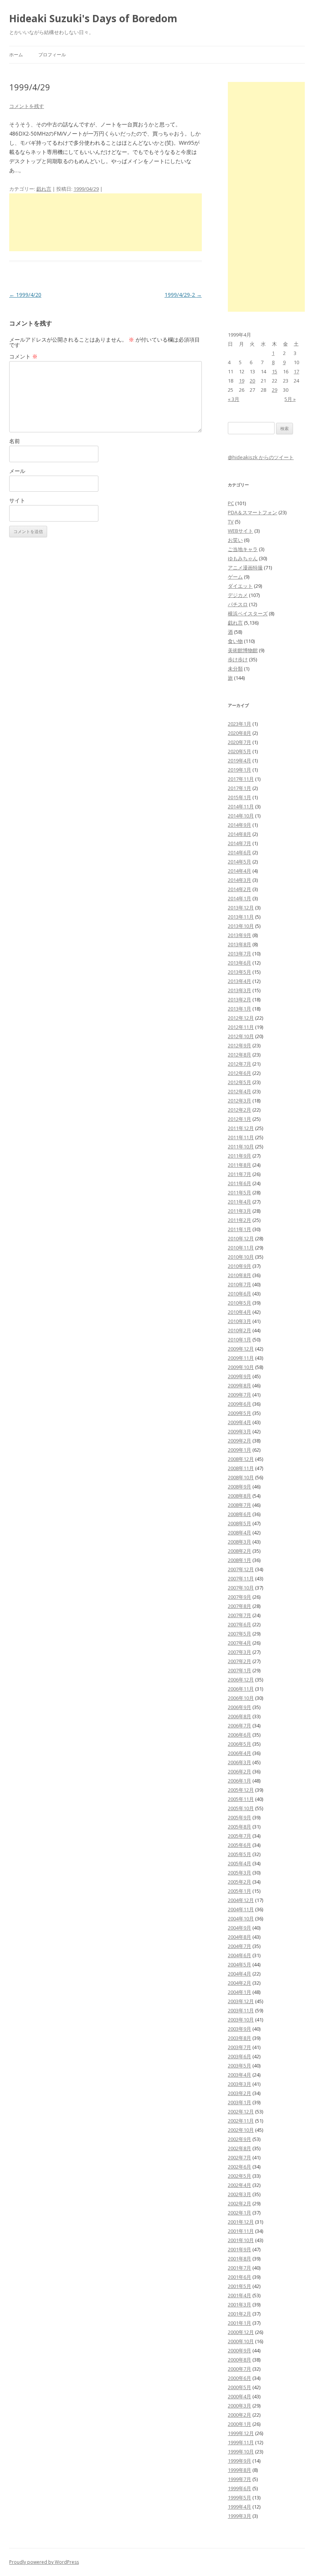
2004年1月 (240, 1992)
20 (252, 381)
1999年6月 (240, 2488)
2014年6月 (240, 852)
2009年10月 (241, 1367)
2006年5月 (240, 1744)
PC (231, 503)
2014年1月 (240, 898)
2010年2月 (240, 1330)
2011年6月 (240, 1183)
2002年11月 (241, 2121)
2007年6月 (240, 1624)
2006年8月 (240, 1716)
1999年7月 (240, 2479)
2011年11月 (241, 1137)
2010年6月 (240, 1294)
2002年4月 (240, 2185)
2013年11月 (241, 917)
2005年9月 (240, 1817)
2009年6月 (240, 1404)
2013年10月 (241, 926)
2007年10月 (241, 1588)
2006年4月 (240, 1753)
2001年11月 (241, 2231)
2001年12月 (241, 2222)
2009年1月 (240, 1450)
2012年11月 (241, 1027)
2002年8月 (240, 2148)
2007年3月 (240, 1652)
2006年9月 (240, 1707)
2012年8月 (240, 1055)
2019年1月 (240, 770)
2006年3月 (240, 1762)
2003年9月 (240, 2029)
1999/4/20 (25, 295)
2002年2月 (240, 2203)
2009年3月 (240, 1431)
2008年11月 (241, 1468)
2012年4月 (240, 1091)
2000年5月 (240, 2387)
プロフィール (52, 55)
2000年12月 (241, 2332)
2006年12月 (241, 1680)
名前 (15, 441)
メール (17, 471)
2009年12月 (241, 1349)
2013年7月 (240, 954)
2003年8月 (240, 2038)
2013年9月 (240, 935)
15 (275, 371)
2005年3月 (240, 1873)
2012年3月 (240, 1101)
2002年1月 (240, 2213)
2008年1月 (240, 1560)
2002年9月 (240, 2139)
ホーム (16, 55)
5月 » (290, 399)
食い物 (235, 641)
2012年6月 (240, 1073)
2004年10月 (241, 1919)
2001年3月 (240, 2304)
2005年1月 (240, 1891)
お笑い (235, 540)
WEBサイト (240, 531)
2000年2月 (240, 2415)
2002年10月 (241, 2130)
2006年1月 (240, 1781)
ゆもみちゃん (243, 558)
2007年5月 (240, 1634)
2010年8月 (240, 1275)
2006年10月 (241, 1698)
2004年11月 (241, 1909)
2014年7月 (240, 843)
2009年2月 (240, 1441)
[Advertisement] (105, 222)
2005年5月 (240, 1854)
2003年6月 (240, 2056)
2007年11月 (241, 1578)
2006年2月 (240, 1771)
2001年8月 (240, 2259)
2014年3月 (240, 880)
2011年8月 (240, 1165)
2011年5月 (240, 1192)
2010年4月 (240, 1312)
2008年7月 (240, 1505)
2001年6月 (240, 2277)
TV (231, 522)
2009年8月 (240, 1385)
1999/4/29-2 (183, 295)
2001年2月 (240, 2314)
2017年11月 (241, 779)
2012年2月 (240, 1110)
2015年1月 (240, 797)
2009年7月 (240, 1395)
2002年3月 (240, 2194)
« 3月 (234, 399)
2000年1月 (240, 2424)
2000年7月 (240, 2369)
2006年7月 (240, 1726)
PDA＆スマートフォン (253, 512)
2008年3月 (240, 1542)
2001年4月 (240, 2295)
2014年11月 (241, 806)
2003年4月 (240, 2075)
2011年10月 (241, 1147)
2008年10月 (241, 1477)
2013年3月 (240, 990)
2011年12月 (241, 1128)
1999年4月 (240, 2507)
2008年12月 (241, 1459)
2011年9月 (240, 1156)
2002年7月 (240, 2157)
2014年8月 (240, 834)
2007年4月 (240, 1643)
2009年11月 (241, 1358)
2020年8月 (240, 733)
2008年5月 (240, 1523)
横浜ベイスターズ (248, 613)
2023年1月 (240, 724)
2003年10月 (241, 2020)
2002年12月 (241, 2112)
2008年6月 (240, 1514)
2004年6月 (240, 1955)
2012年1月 (240, 1119)
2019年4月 (240, 761)
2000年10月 (241, 2341)
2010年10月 (241, 1257)
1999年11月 (241, 2442)
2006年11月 (241, 1689)
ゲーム (235, 577)
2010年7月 (240, 1284)
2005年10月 (241, 1808)
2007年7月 (240, 1615)
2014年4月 (240, 871)
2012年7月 (240, 1064)
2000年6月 (240, 2378)
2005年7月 (240, 1836)
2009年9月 (240, 1376)
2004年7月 (240, 1946)
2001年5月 (240, 2286)
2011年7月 (240, 1174)
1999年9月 (240, 2461)
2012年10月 (241, 1036)
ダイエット (240, 586)
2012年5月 (240, 1082)
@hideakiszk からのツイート (261, 457)
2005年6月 (240, 1845)
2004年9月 (240, 1928)
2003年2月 (240, 2093)
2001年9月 (240, 2249)
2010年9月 (240, 1266)
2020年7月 (240, 742)
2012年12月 (241, 1018)
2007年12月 (241, 1569)
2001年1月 (240, 2323)
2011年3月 (240, 1211)
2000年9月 (240, 2350)
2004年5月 (240, 1964)
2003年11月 (241, 2010)
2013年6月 (240, 963)
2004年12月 (241, 1900)
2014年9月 (240, 825)
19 (242, 381)
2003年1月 (240, 2102)
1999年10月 (241, 2452)
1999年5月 (240, 2497)
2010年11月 (241, 1248)
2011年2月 (240, 1220)
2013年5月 (240, 972)
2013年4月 (240, 981)
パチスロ (238, 604)
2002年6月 (240, 2167)
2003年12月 (241, 2001)
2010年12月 (241, 1238)
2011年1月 (240, 1229)
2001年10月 (241, 2240)
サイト (17, 500)
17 (296, 371)
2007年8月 (240, 1606)
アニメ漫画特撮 (245, 568)
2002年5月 (240, 2176)
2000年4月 (240, 2396)
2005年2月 (240, 1882)
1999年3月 (240, 2516)
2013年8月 (240, 944)
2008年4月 (240, 1533)
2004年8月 (240, 1937)
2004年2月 (240, 1983)
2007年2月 (240, 1661)
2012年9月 (240, 1045)
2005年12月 (241, 1790)
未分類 (235, 669)
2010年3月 (240, 1321)
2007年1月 (240, 1670)
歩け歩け (238, 659)
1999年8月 (240, 2470)
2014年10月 (241, 816)
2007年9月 (240, 1597)
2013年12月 (241, 908)
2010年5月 (240, 1303)
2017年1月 (240, 788)
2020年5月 (240, 751)
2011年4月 (240, 1202)
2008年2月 (240, 1551)
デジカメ (238, 595)
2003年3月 (240, 2084)
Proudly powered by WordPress (44, 2562)
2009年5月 (240, 1413)
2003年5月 (240, 2066)
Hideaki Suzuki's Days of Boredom (93, 18)
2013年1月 (240, 1009)
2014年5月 (240, 862)
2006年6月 (240, 1735)
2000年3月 (240, 2406)
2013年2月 (240, 999)
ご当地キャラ (243, 549)
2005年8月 (240, 1827)
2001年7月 (240, 2268)
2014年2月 (240, 889)
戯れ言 (44, 189)
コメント (23, 356)
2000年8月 (240, 2360)
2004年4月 (240, 1974)
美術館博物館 (243, 650)
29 (275, 390)
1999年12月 (241, 2433)
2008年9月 (240, 1487)
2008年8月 (240, 1496)
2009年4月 (240, 1422)
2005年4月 (240, 1863)
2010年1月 (240, 1340)
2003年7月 (240, 2047)
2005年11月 (241, 1799)
